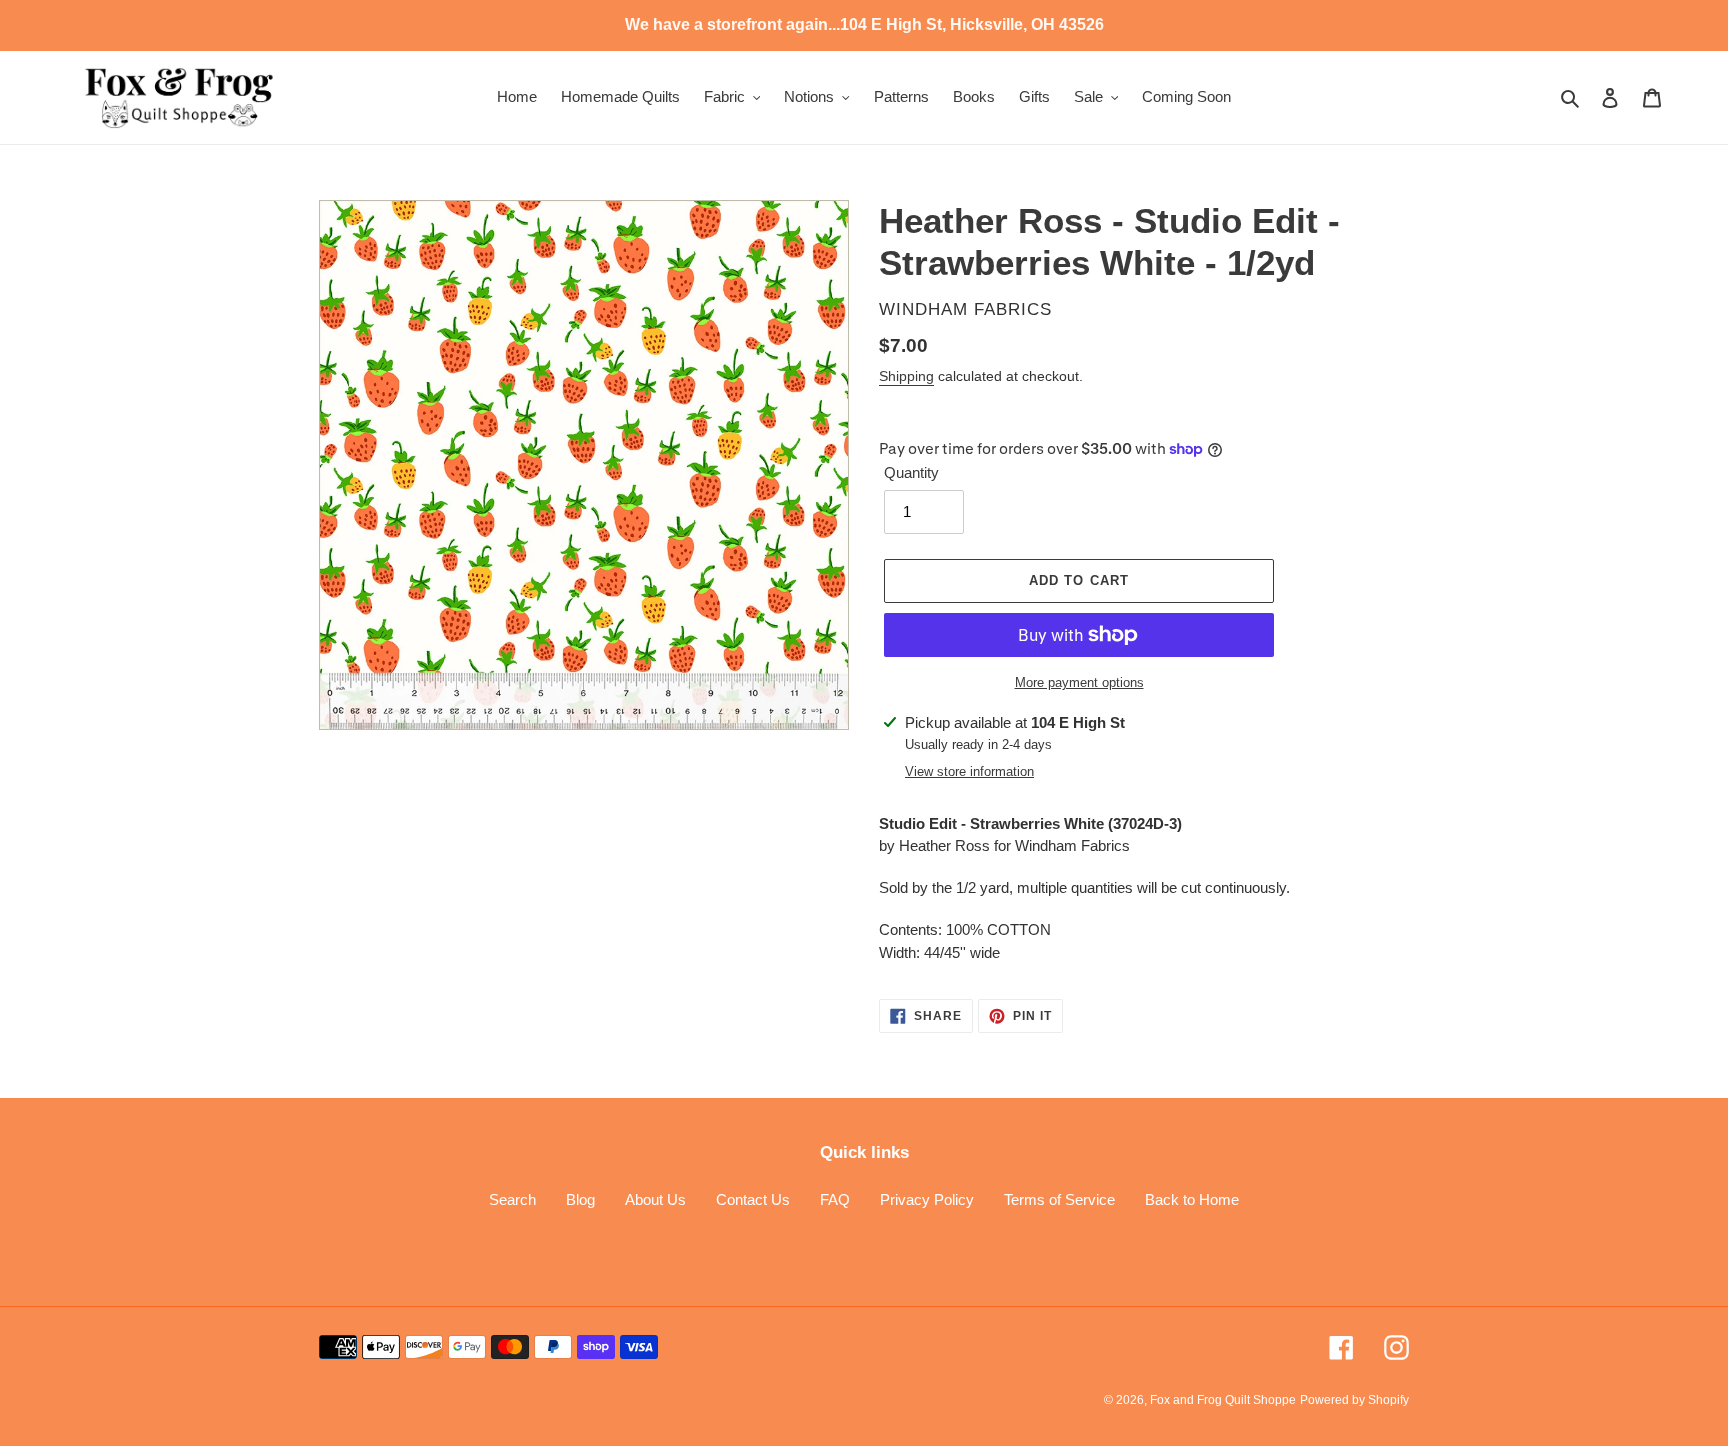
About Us (655, 1199)
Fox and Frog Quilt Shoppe (1223, 1400)
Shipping (906, 376)
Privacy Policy (927, 1199)
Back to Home (1192, 1199)
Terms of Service (1059, 1199)
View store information (969, 771)
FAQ (835, 1199)
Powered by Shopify (1354, 1400)
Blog (580, 1199)
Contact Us (753, 1199)
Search (512, 1199)
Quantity (911, 472)
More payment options (1079, 682)
